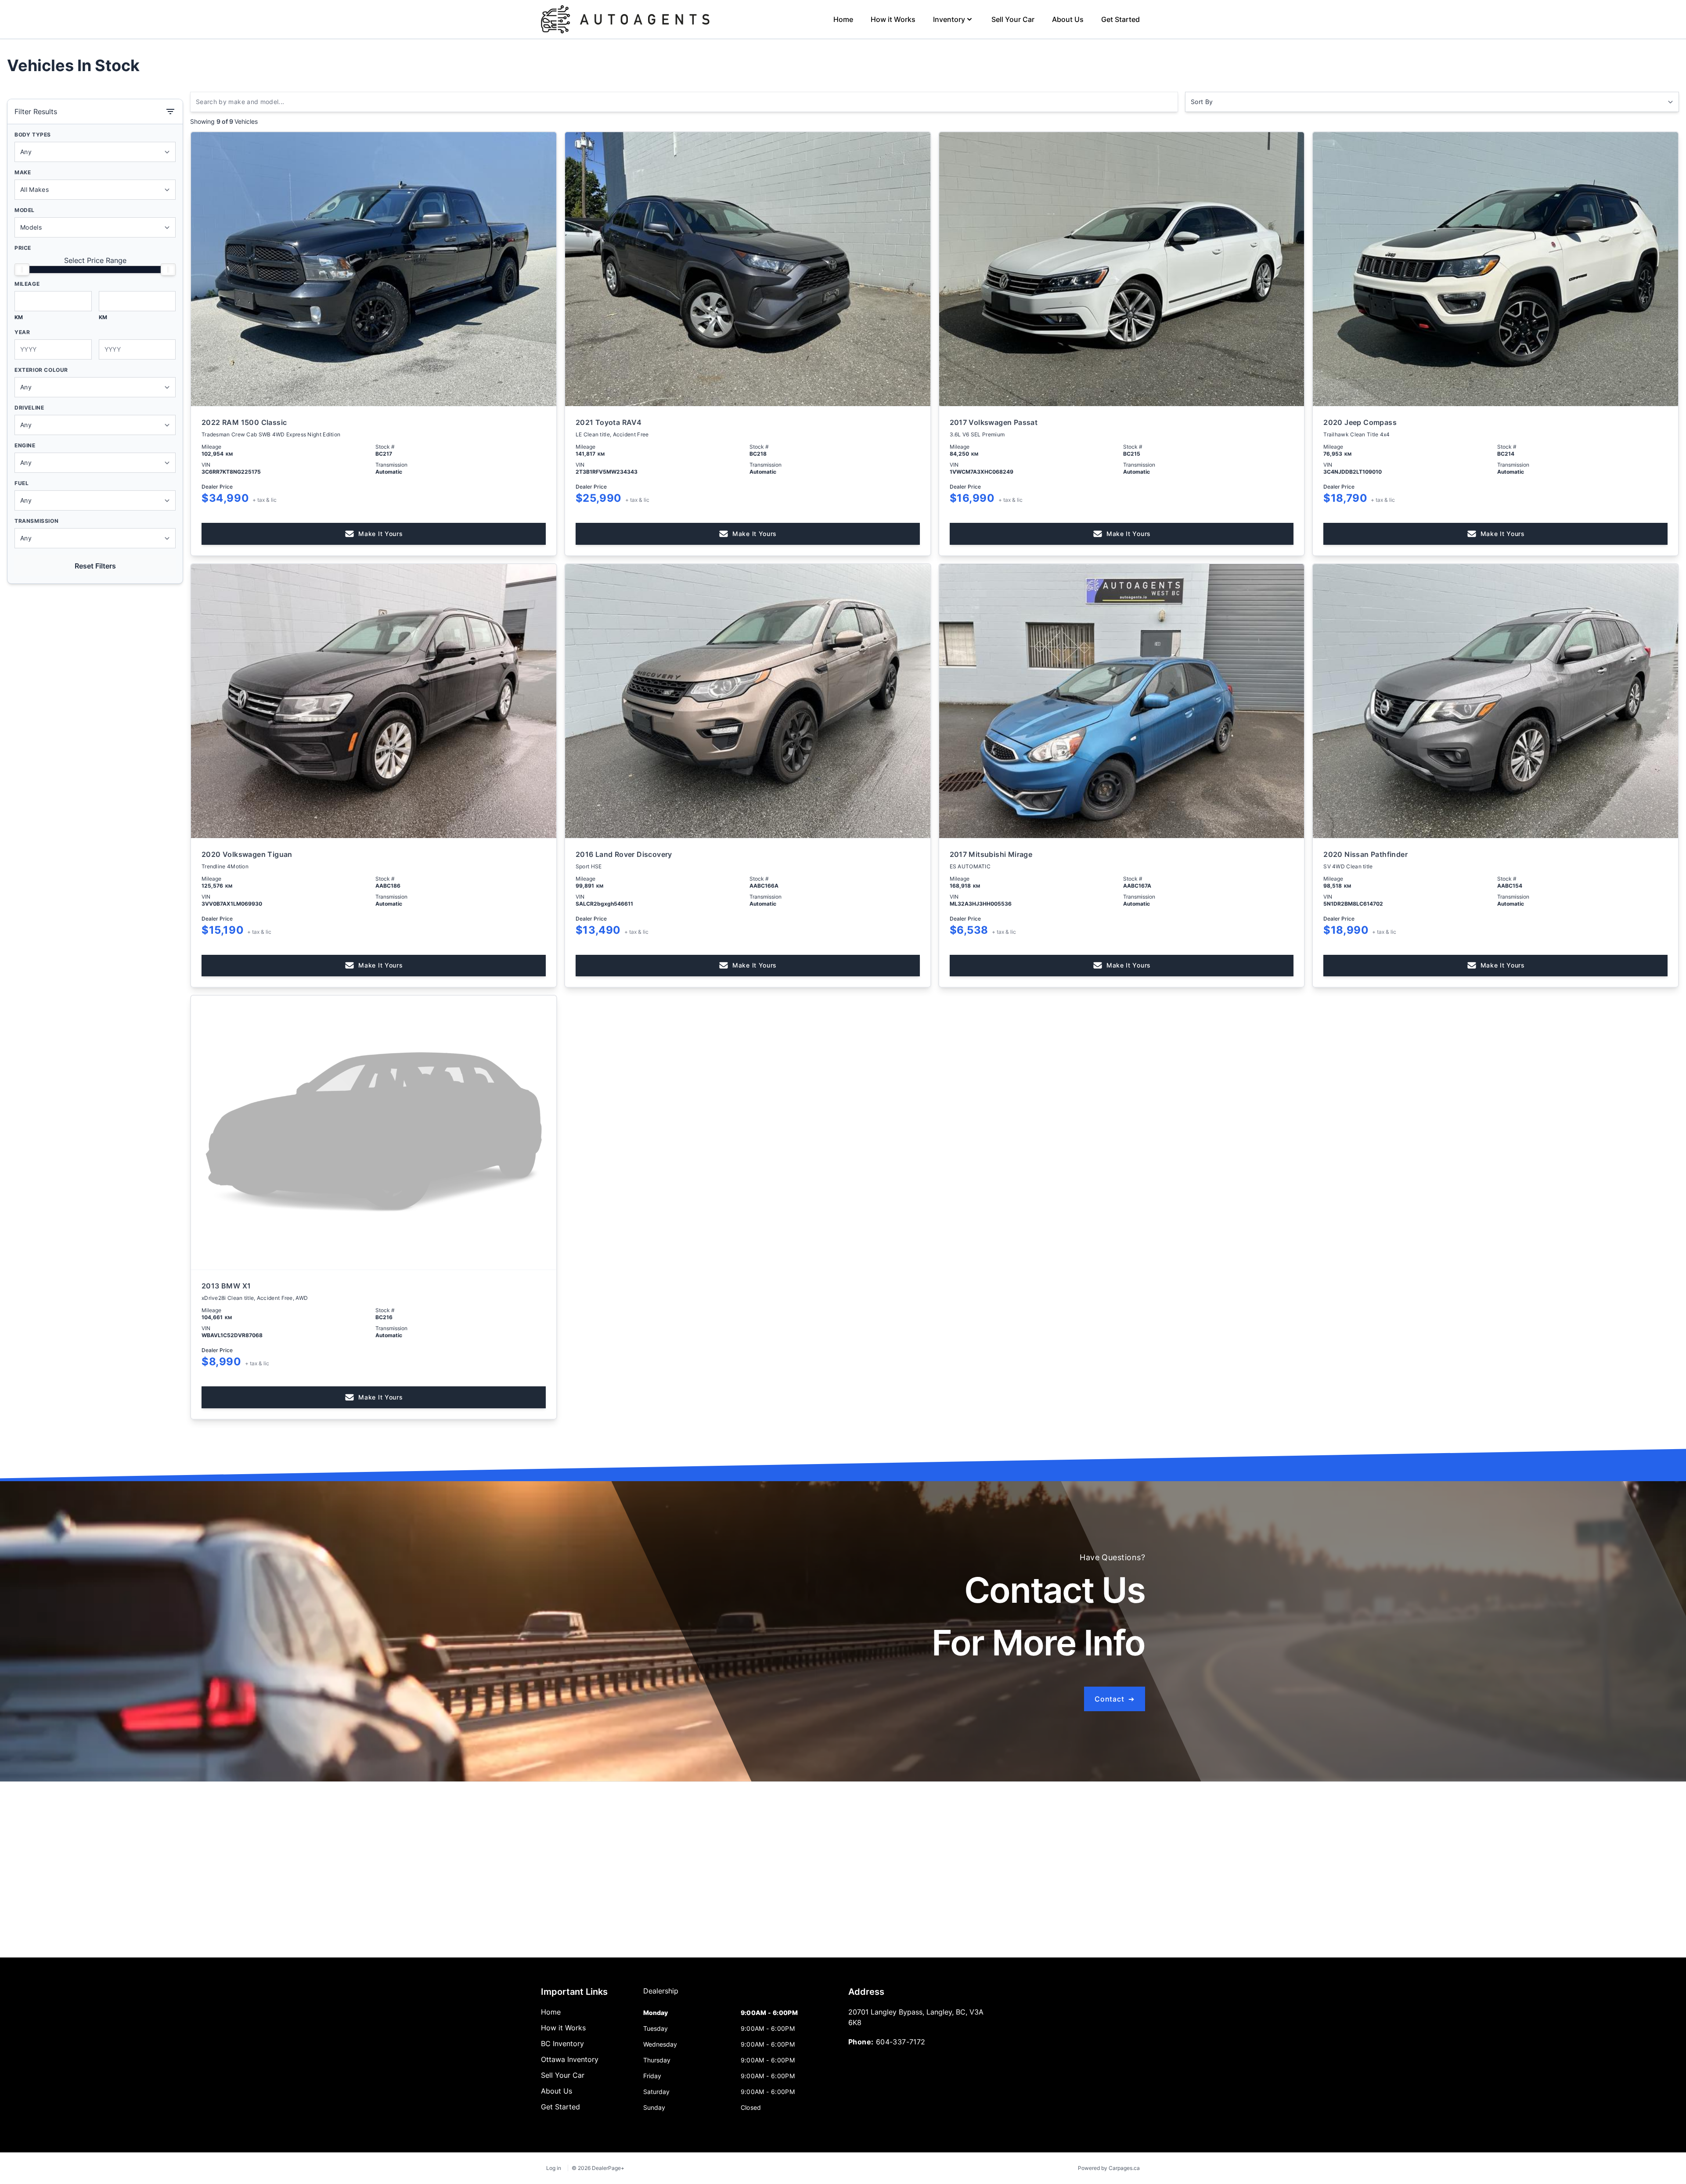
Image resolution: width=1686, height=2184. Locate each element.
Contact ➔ (1115, 1699)
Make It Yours (380, 534)
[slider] (22, 270)
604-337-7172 (901, 2042)
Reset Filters (95, 566)
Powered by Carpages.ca (1109, 2168)
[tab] (661, 1995)
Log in (554, 2168)
